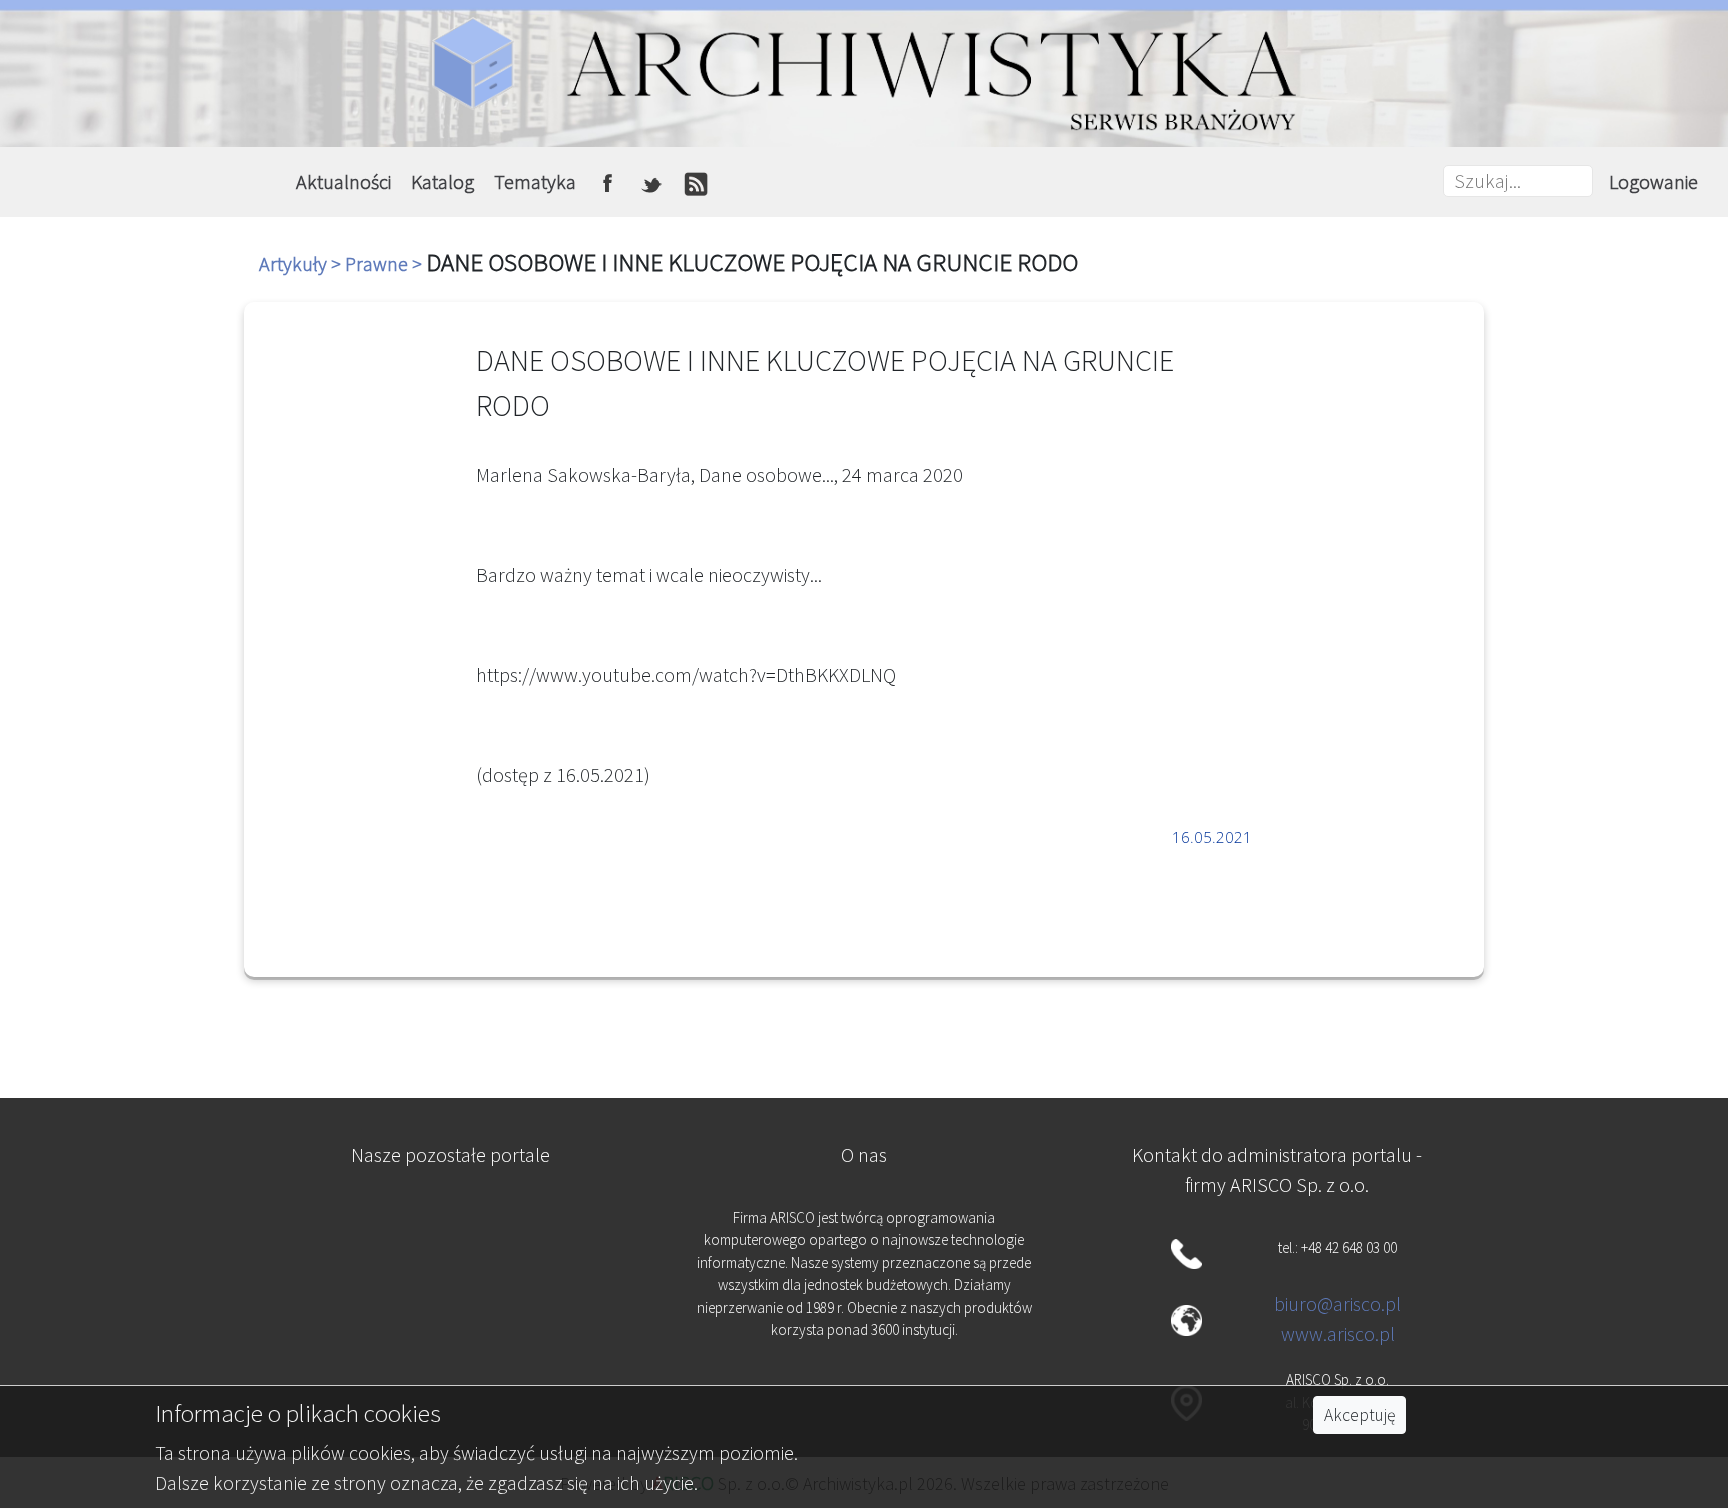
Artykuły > (302, 263)
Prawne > (385, 263)
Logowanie (1653, 181)
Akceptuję (1359, 1415)
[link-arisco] (451, 1327)
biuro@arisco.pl (1337, 1303)
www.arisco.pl (1338, 1333)
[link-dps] (451, 1228)
